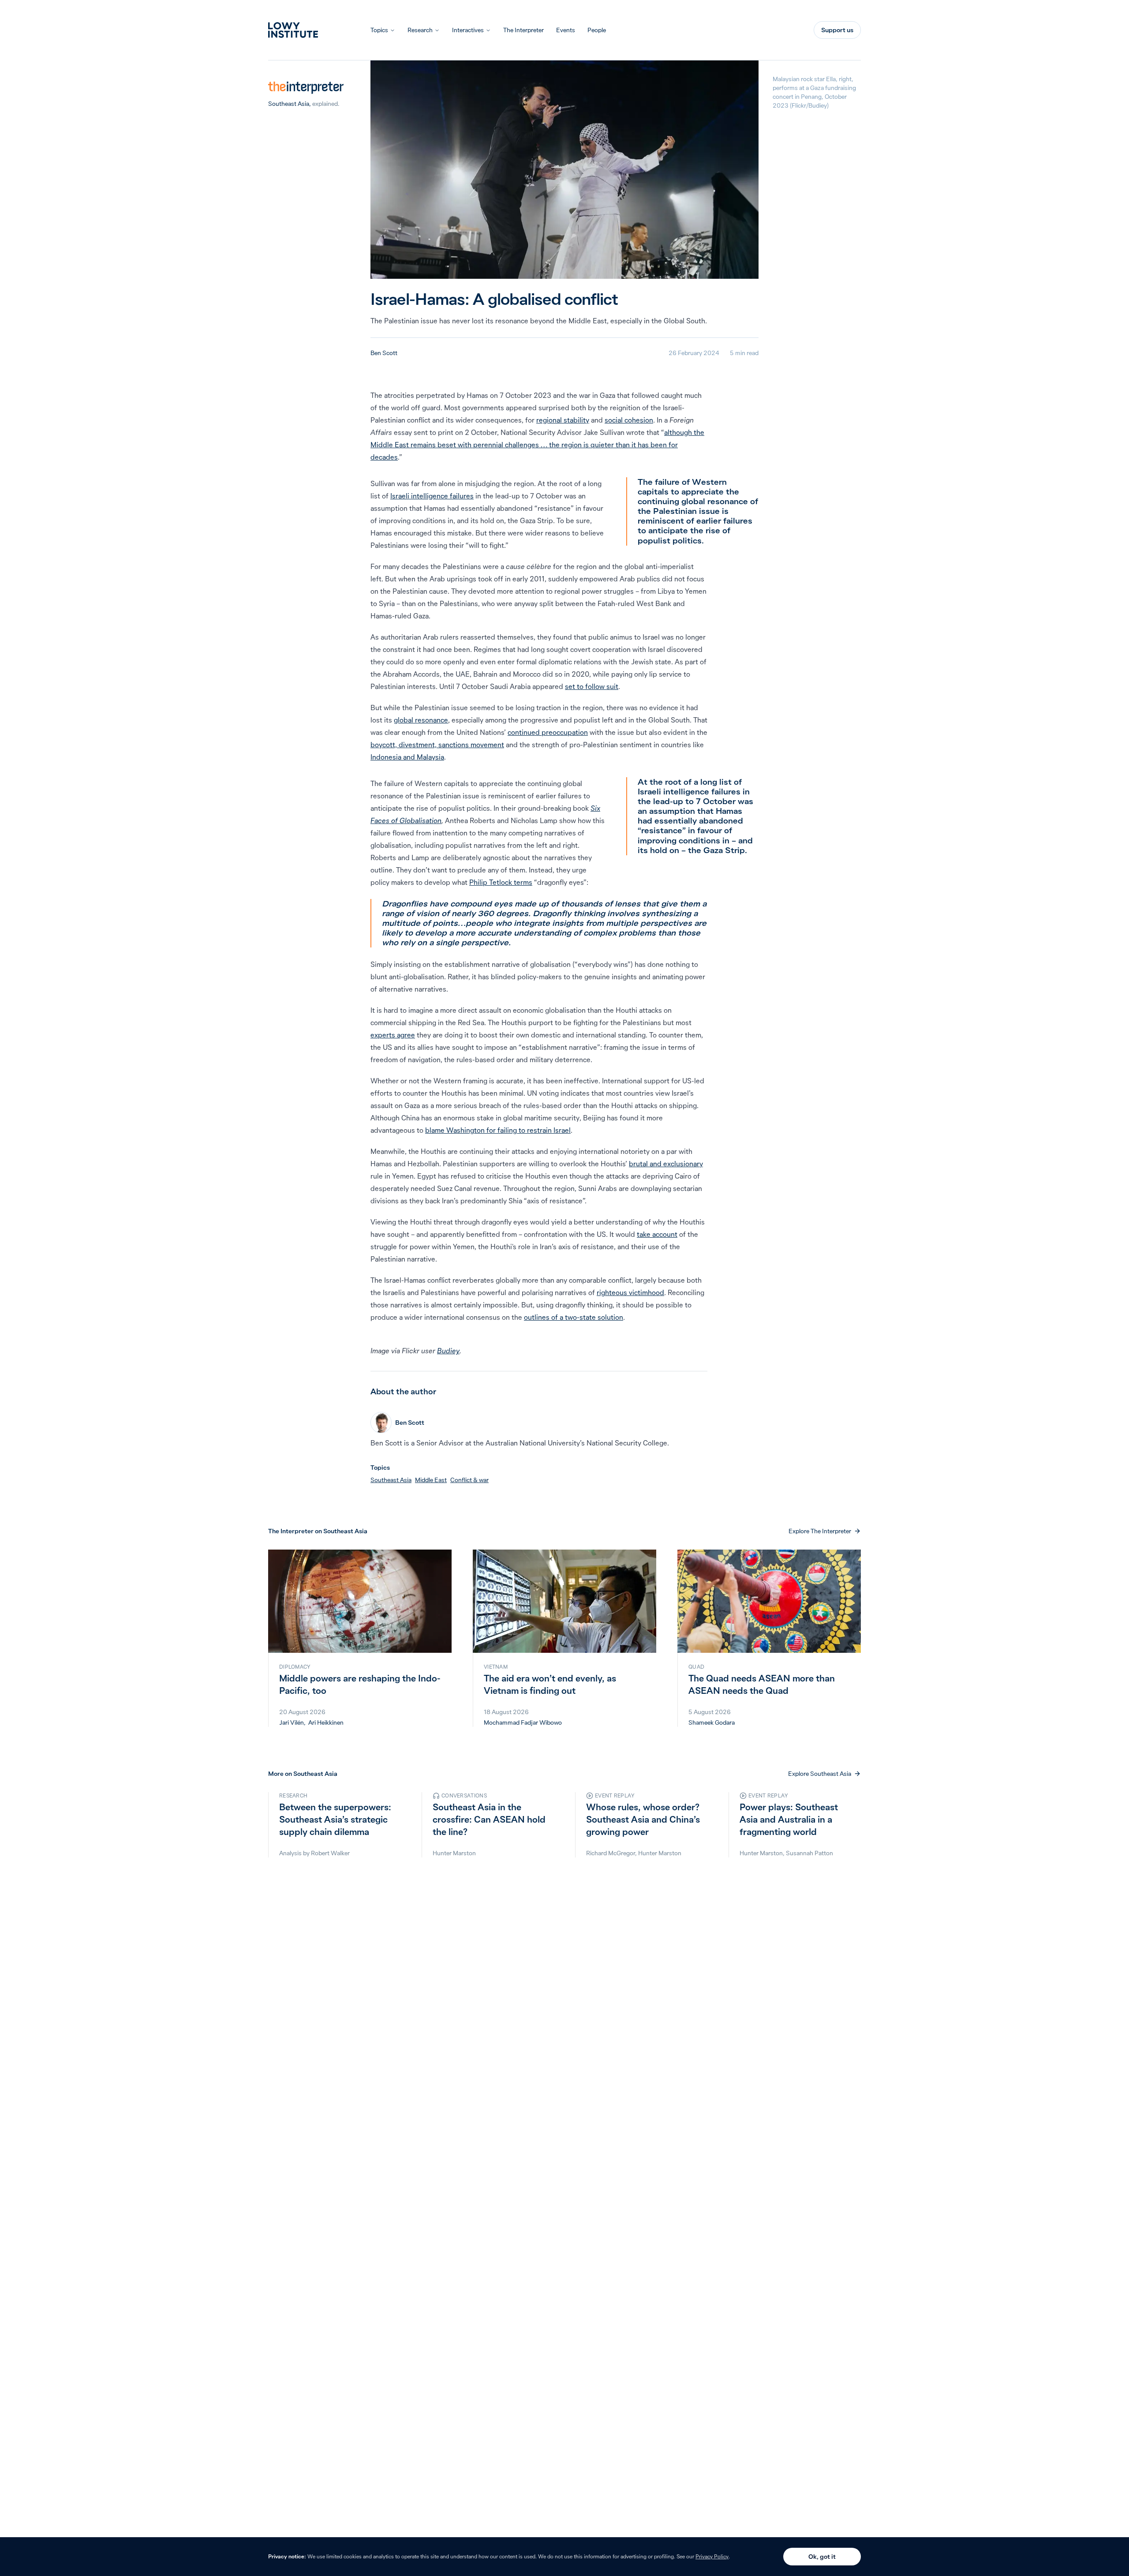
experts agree (393, 1035)
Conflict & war (469, 1480)
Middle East (431, 1480)
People (597, 30)
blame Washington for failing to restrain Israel (498, 1130)
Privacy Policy (712, 2556)
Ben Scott (384, 353)
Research (420, 30)
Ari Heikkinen (326, 1722)
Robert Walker (330, 1853)
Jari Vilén (292, 1722)
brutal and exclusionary (666, 1164)
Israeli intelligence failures (432, 496)
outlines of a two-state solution (574, 1317)
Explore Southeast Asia (820, 1774)
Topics (379, 30)
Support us (837, 30)
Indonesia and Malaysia (407, 757)
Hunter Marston (454, 1853)
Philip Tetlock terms (501, 882)
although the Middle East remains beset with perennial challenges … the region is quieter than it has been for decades (537, 445)
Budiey (448, 1351)
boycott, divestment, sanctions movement (437, 745)
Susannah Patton (809, 1853)
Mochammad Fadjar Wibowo (523, 1722)
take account (657, 1234)
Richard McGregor (611, 1853)
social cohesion (629, 420)
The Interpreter (523, 30)
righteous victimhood (630, 1292)
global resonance (421, 720)
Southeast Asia (289, 104)
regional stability (563, 420)
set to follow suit (592, 686)
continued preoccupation (548, 732)
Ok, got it (822, 2557)
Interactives (468, 30)
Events (566, 30)
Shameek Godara (712, 1722)
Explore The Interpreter (820, 1531)
